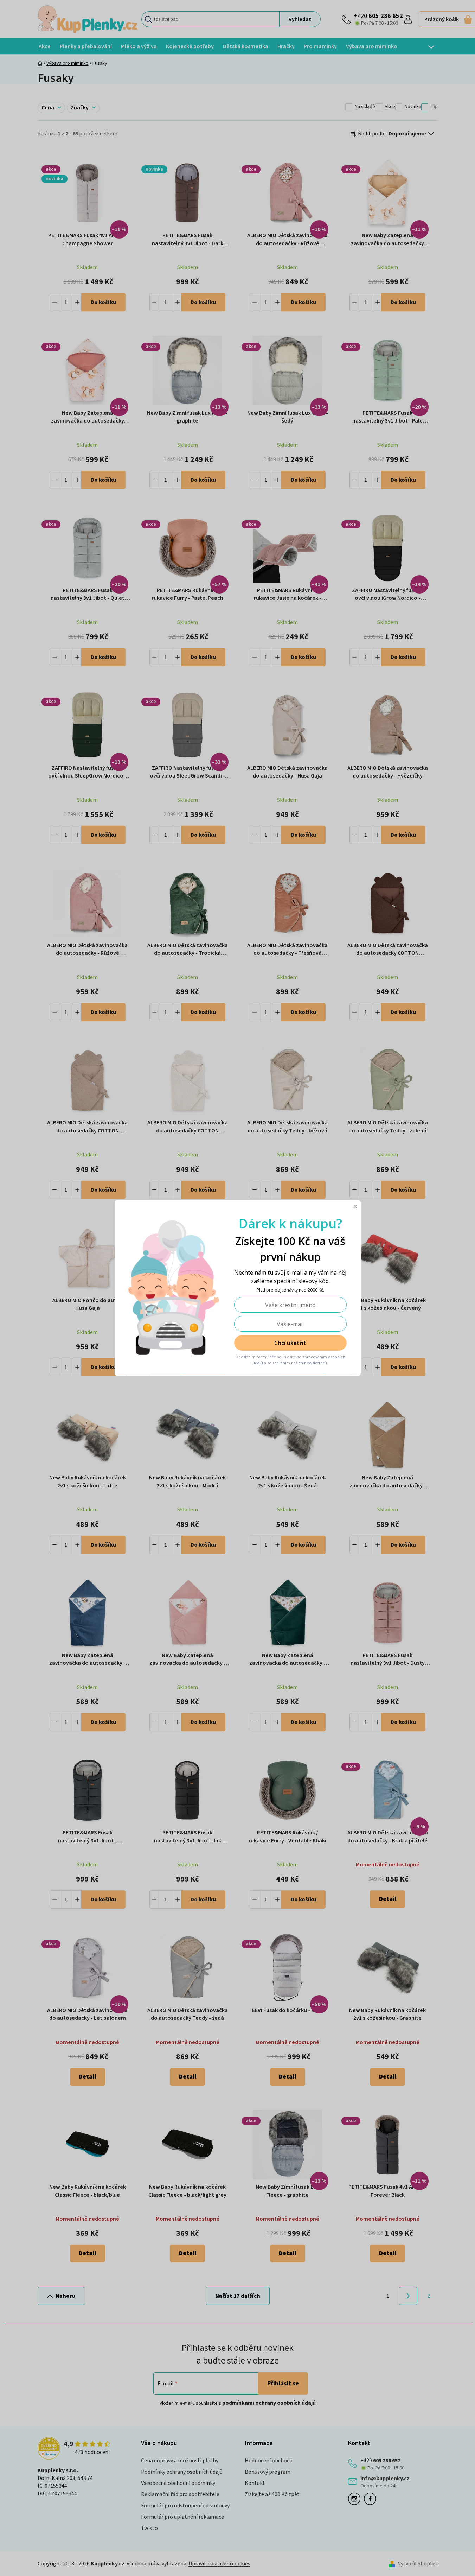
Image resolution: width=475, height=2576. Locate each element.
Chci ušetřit (290, 1343)
